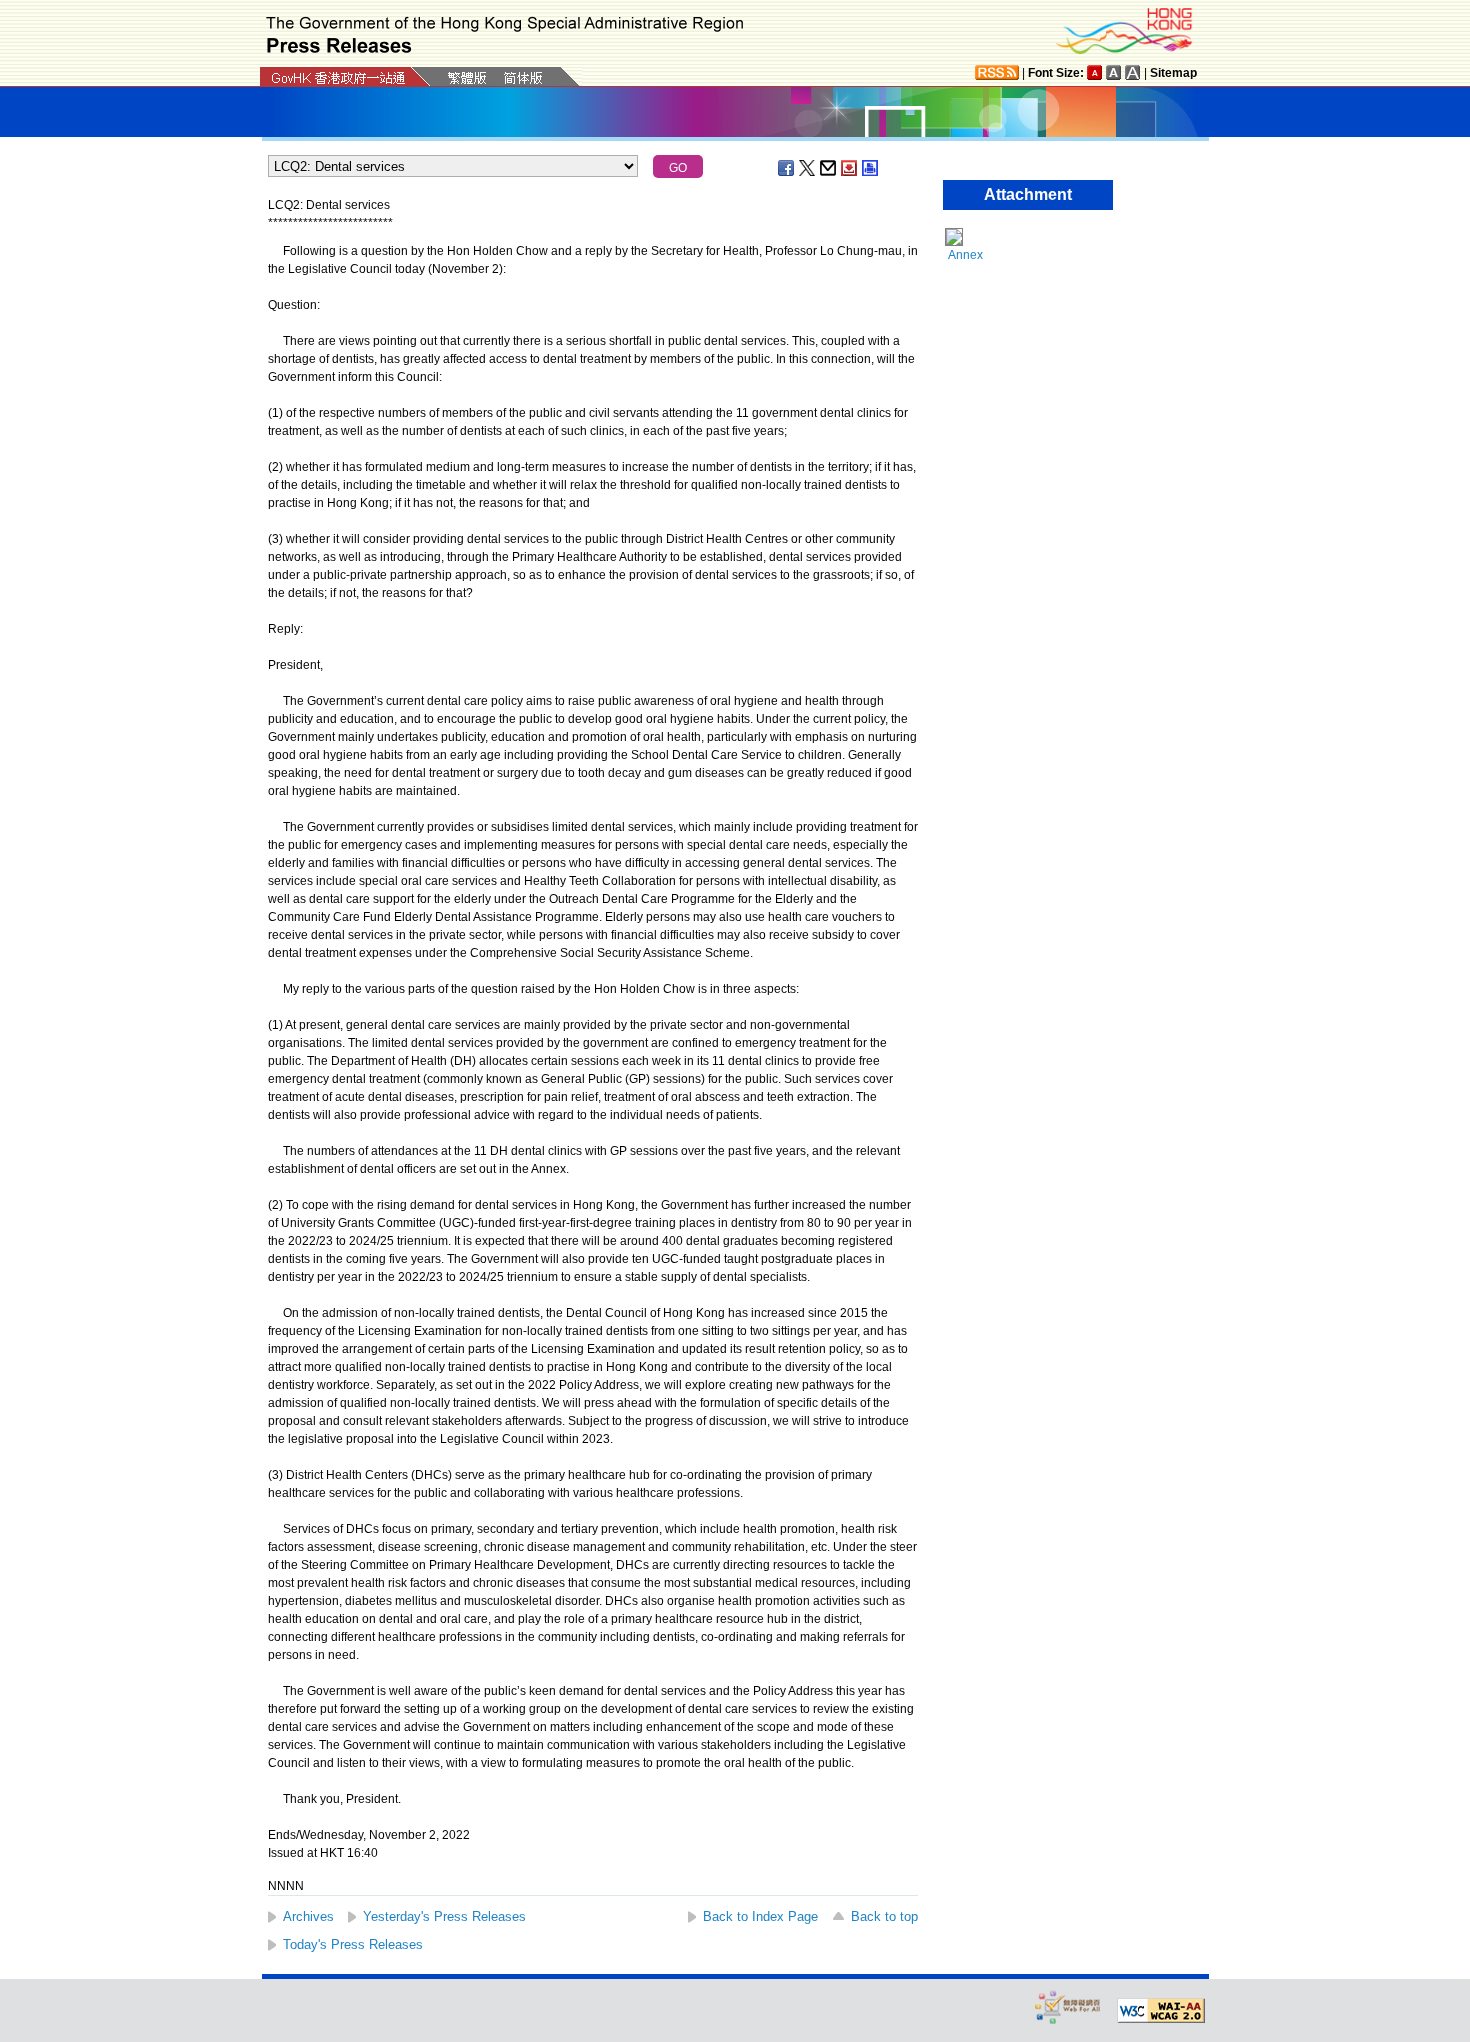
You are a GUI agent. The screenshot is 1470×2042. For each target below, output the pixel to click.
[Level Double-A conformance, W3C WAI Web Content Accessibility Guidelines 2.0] (1161, 2011)
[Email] (829, 168)
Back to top (884, 1916)
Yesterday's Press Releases (444, 1916)
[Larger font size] (1114, 72)
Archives (308, 1916)
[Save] (850, 168)
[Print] (871, 168)
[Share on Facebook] (787, 168)
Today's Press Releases (353, 1944)
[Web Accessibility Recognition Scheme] (1068, 2006)
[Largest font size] (1133, 72)
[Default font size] (1095, 72)
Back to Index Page (760, 1916)
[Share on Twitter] (808, 168)
